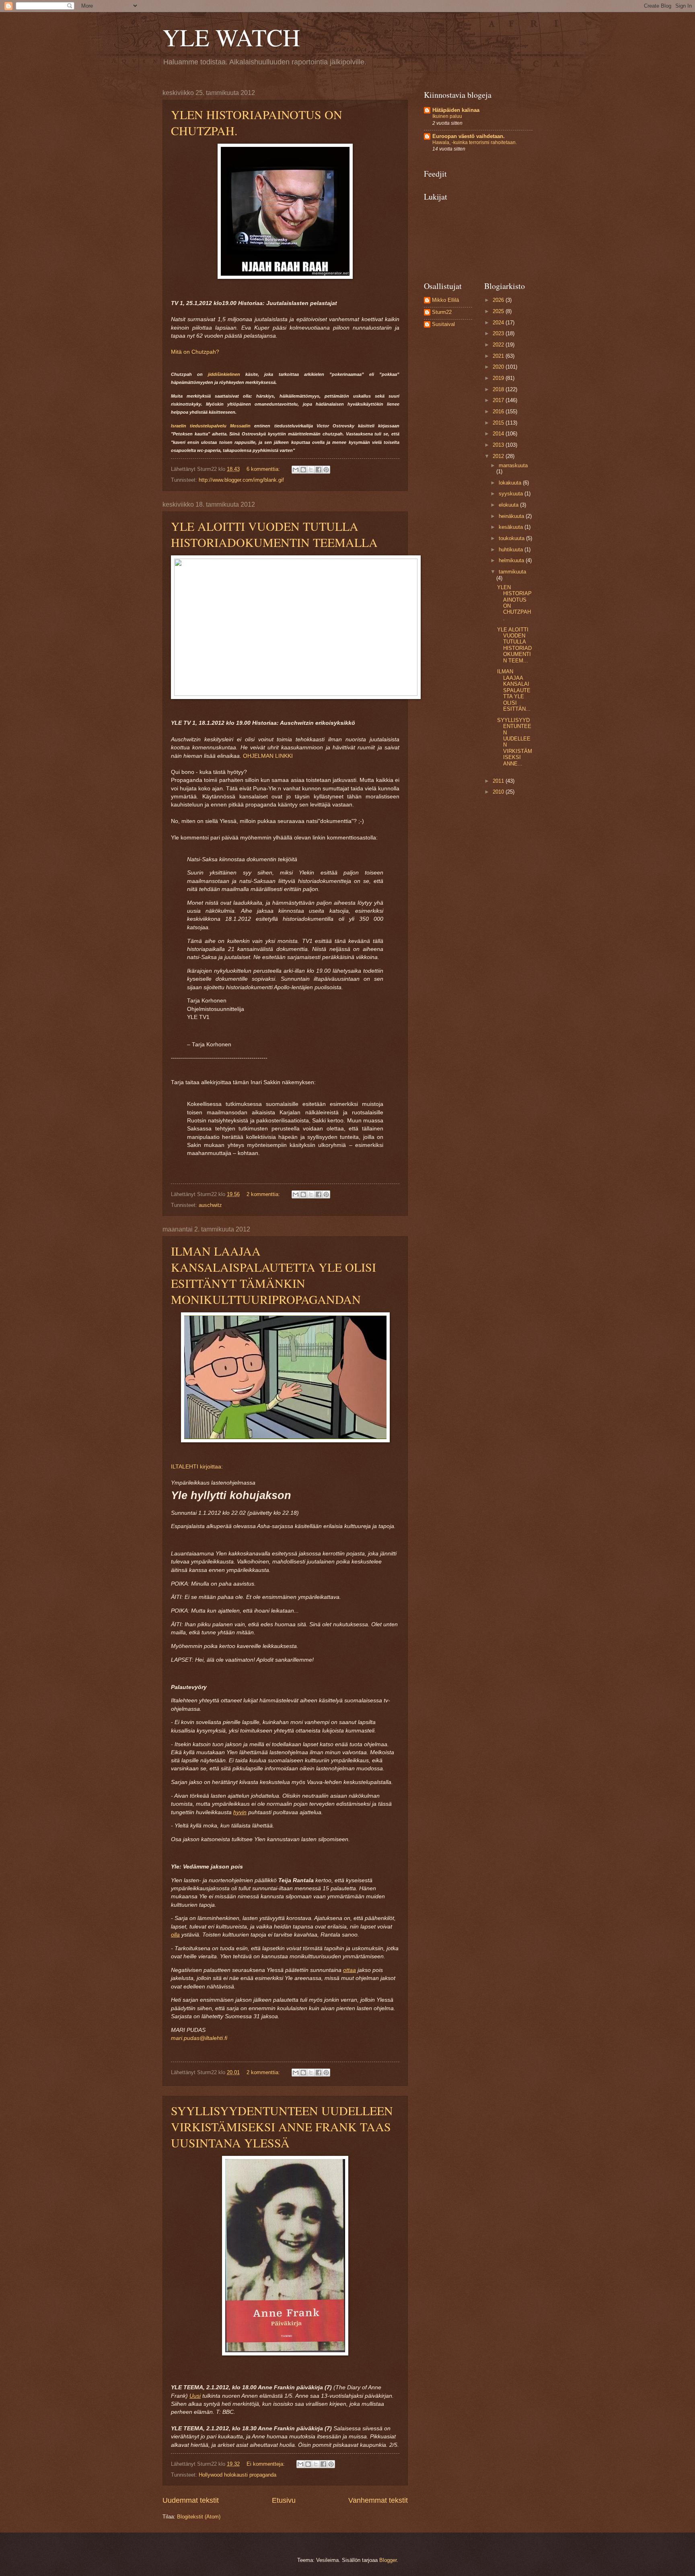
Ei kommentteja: (266, 2464)
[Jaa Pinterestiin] (326, 470)
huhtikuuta (512, 550)
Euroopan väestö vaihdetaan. (469, 136)
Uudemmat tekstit (191, 2500)
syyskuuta (512, 494)
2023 (499, 333)
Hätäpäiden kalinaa (456, 110)
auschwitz (210, 1205)
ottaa (350, 1970)
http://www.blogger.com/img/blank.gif (241, 480)
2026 (499, 300)
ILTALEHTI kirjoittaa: (197, 1467)
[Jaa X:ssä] (311, 470)
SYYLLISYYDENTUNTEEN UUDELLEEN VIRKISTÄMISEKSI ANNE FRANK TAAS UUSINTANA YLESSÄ (282, 2126)
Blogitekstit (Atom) (199, 2517)
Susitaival (443, 324)
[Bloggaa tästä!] (303, 470)
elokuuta (509, 505)
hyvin (240, 1812)
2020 (499, 367)
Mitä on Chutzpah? (195, 352)
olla (175, 1935)
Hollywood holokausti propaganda (237, 2475)
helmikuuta (512, 560)
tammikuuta (512, 572)
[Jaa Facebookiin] (319, 470)
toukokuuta (512, 538)
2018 (499, 389)
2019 (499, 378)
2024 (499, 323)
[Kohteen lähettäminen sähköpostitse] (296, 470)
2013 (499, 445)
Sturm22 (442, 312)
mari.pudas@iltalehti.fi (199, 2038)
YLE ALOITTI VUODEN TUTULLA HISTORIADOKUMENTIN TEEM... (514, 645)
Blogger (388, 2560)
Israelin (179, 426)
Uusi (195, 2396)
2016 (499, 411)
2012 (499, 456)
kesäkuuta (512, 527)
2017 (499, 400)
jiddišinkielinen (224, 374)
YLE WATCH (231, 37)
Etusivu (284, 2500)
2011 (499, 781)
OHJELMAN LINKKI (268, 756)
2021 (499, 356)
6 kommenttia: (264, 469)
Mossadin (240, 426)
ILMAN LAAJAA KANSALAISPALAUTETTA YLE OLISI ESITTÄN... (514, 690)
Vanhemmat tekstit (378, 2500)
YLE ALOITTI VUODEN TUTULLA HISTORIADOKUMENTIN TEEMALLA (274, 534)
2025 (499, 311)
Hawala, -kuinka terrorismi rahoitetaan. (475, 142)
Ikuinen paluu (447, 116)
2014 (499, 434)
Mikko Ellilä (445, 300)
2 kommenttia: (264, 1194)
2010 (499, 792)
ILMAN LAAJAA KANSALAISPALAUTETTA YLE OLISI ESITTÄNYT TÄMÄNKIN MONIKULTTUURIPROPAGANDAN (273, 1275)
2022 (499, 345)
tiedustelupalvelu (208, 426)
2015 (499, 423)
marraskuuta (513, 465)
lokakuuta (511, 483)
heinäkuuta (512, 516)
